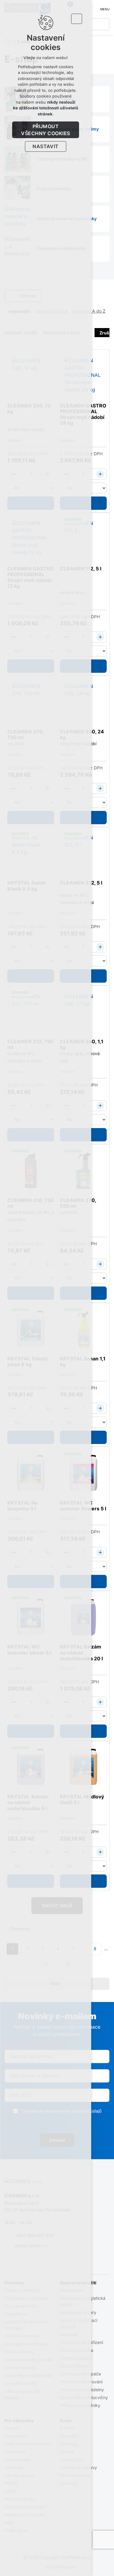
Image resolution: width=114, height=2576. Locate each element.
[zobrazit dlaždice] (97, 296)
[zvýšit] (100, 474)
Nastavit (46, 146)
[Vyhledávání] (103, 24)
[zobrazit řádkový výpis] (106, 296)
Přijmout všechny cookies (45, 130)
